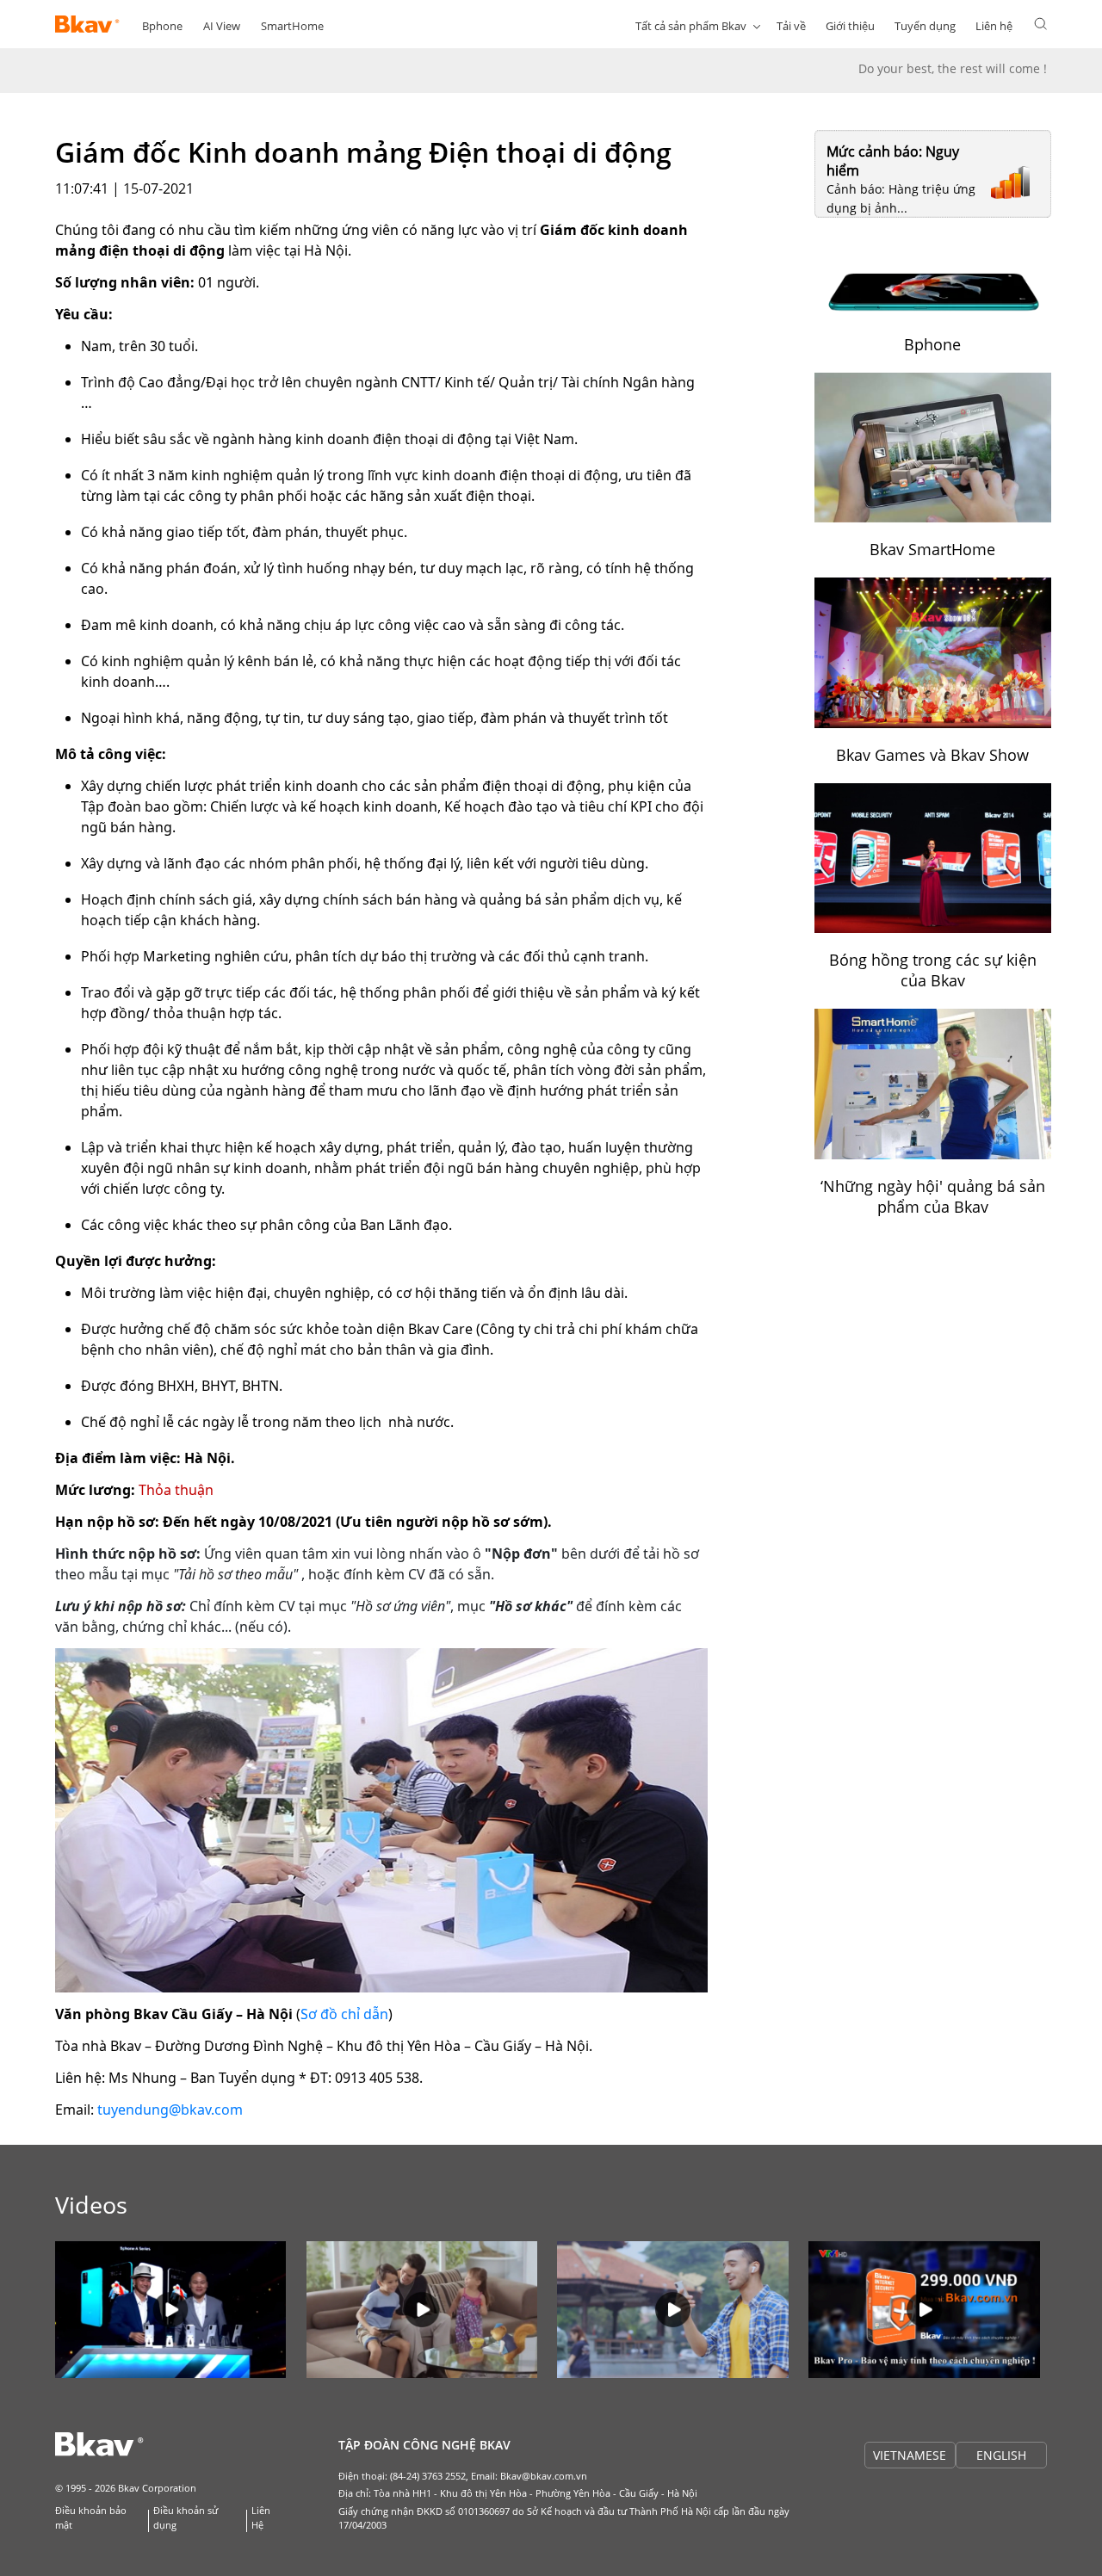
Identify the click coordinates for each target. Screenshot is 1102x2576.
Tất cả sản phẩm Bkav (691, 26)
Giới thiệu (850, 26)
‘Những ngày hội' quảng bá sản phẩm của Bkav (933, 1196)
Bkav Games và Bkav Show (932, 755)
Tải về (791, 26)
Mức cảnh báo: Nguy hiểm (893, 161)
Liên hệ (994, 26)
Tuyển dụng (925, 26)
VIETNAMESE (910, 2455)
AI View (222, 26)
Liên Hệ (261, 2517)
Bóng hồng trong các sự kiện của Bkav (933, 970)
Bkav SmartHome (932, 549)
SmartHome (292, 26)
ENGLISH (1001, 2455)
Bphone (162, 26)
